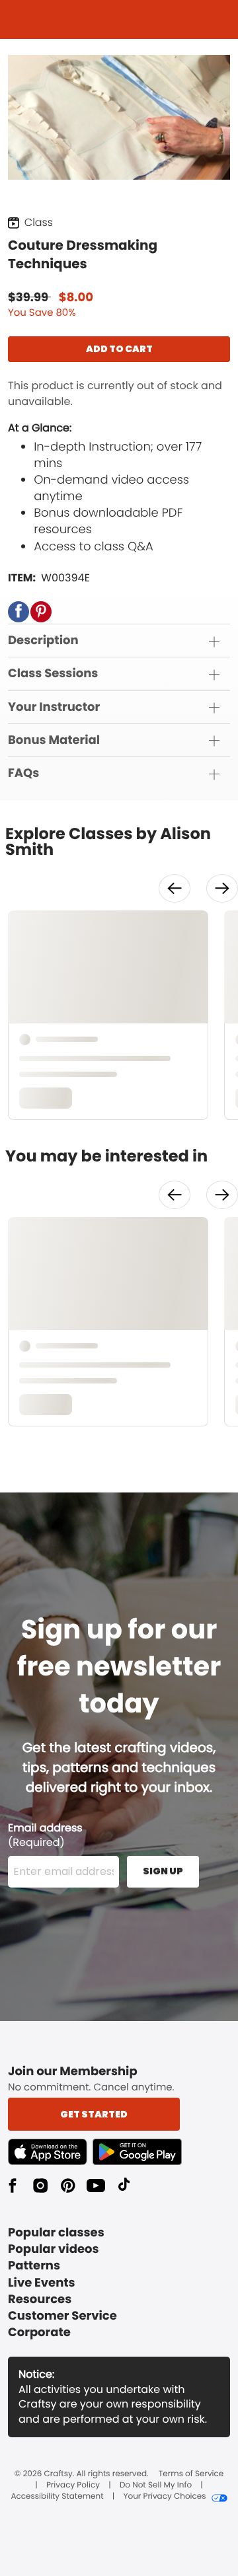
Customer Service (62, 2316)
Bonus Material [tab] (54, 740)
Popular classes (56, 2233)
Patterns (34, 2266)
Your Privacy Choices (164, 2497)
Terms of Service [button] (191, 2474)
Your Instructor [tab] (54, 707)
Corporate (39, 2333)
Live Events (42, 2283)
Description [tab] (43, 641)
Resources (40, 2300)
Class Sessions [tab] (53, 674)
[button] (19, 612)
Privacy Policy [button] (73, 2485)
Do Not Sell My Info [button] (156, 2485)
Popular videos (54, 2249)
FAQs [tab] (23, 773)
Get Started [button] (94, 2114)
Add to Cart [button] (119, 349)
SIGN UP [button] (163, 1871)
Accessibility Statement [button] (57, 2497)
